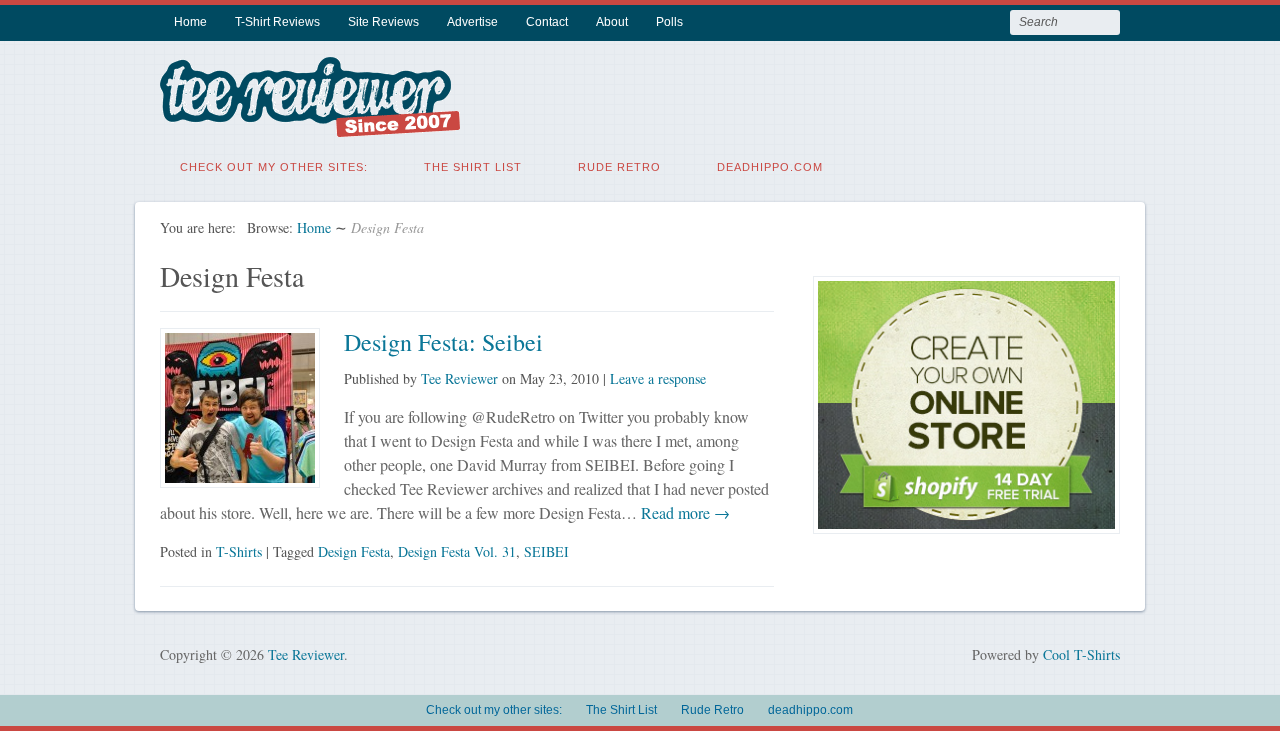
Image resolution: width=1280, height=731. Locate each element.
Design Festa (354, 551)
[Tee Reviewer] (310, 124)
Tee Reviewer (459, 378)
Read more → (683, 512)
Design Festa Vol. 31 (457, 551)
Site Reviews (383, 22)
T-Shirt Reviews (277, 22)
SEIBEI (546, 551)
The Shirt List (473, 167)
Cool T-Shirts (1081, 654)
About (612, 22)
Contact (547, 22)
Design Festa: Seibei (443, 342)
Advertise (472, 22)
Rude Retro (619, 167)
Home (190, 22)
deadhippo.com (770, 167)
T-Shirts (239, 551)
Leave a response (658, 378)
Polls (669, 22)
